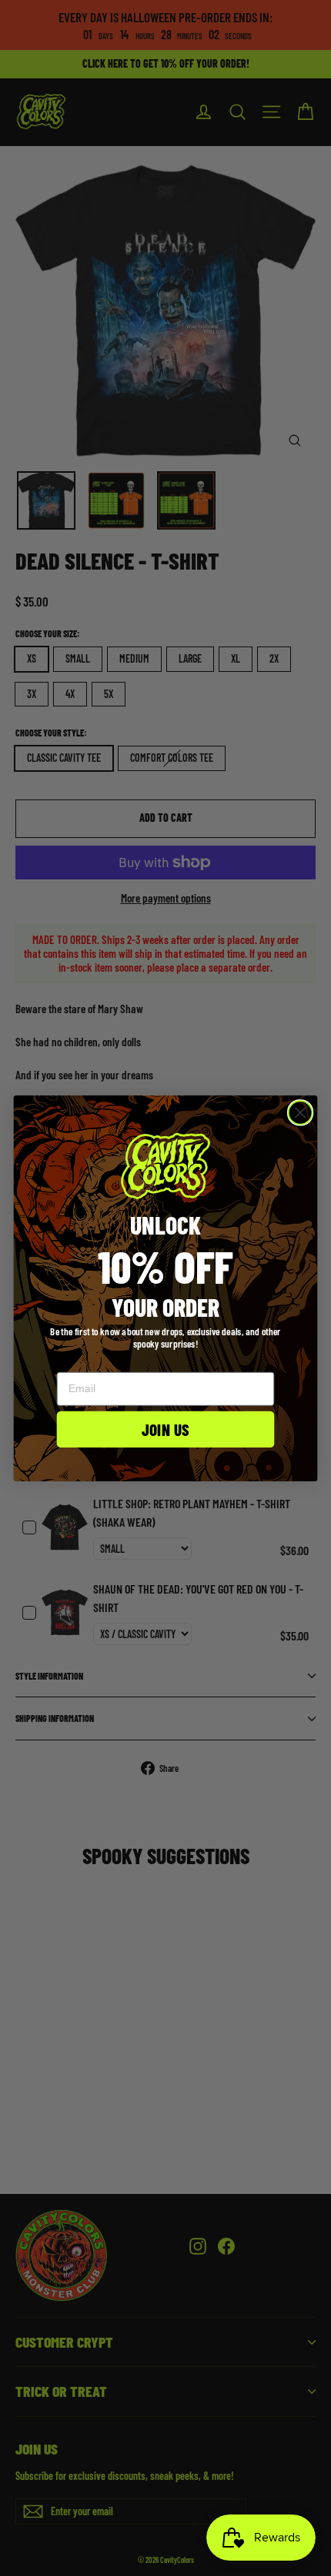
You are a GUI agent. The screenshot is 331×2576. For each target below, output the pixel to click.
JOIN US (165, 1429)
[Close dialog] (301, 1113)
